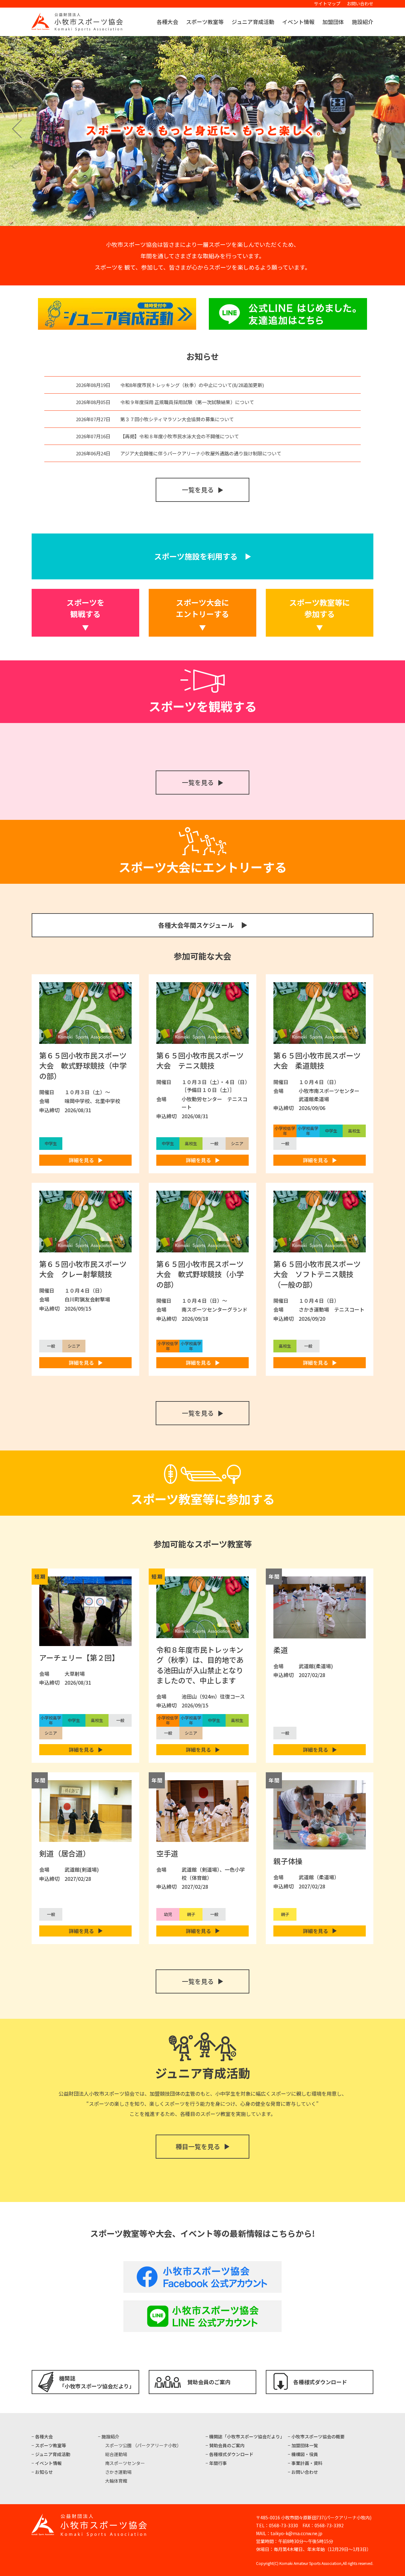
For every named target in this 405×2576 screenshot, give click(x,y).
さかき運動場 (118, 2472)
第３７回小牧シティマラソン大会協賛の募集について (177, 419)
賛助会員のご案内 (209, 2382)
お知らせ (44, 2472)
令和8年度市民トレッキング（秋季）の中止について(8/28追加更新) (192, 385)
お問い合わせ (360, 3)
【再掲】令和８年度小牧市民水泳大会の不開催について (180, 436)
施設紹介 (363, 22)
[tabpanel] (202, 131)
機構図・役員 (305, 2454)
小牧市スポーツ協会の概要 (318, 2436)
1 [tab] (189, 218)
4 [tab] (216, 218)
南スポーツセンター (125, 2463)
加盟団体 (333, 22)
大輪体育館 (116, 2481)
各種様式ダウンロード (320, 2382)
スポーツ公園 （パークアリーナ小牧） (143, 2445)
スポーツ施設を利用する (196, 556)
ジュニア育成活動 (253, 22)
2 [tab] (198, 218)
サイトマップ (327, 3)
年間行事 (218, 2463)
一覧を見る (198, 490)
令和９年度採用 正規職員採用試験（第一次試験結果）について (187, 402)
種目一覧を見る (198, 2146)
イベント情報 (298, 22)
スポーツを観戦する (85, 608)
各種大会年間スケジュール (196, 925)
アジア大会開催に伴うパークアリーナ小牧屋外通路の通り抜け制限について (201, 453)
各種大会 (167, 22)
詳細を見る (81, 1160)
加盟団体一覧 (305, 2445)
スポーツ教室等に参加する (320, 608)
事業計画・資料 (307, 2463)
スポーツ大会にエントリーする (202, 608)
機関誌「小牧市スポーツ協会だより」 (97, 2382)
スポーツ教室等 (205, 22)
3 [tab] (207, 218)
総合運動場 (116, 2454)
